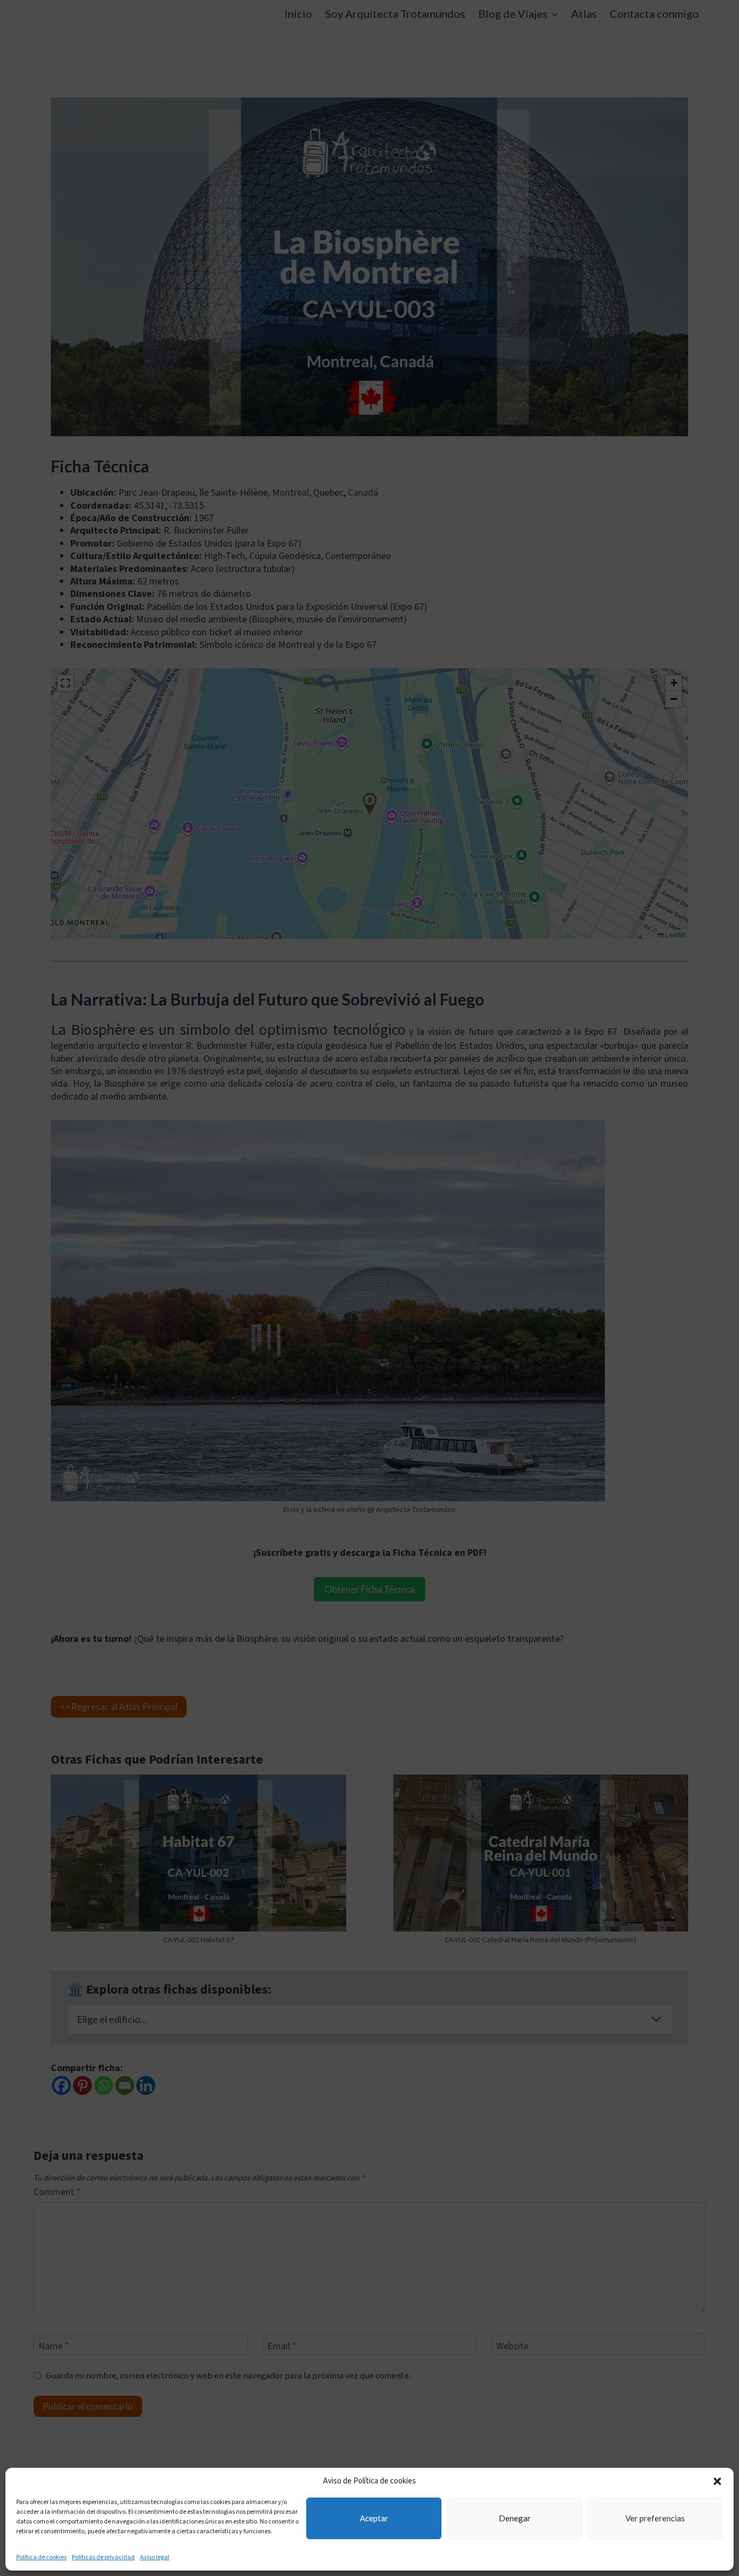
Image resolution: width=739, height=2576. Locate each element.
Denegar (515, 2518)
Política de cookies (41, 2557)
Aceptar (374, 2518)
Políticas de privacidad (103, 2557)
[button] (717, 2481)
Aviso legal (155, 2557)
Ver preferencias (655, 2518)
